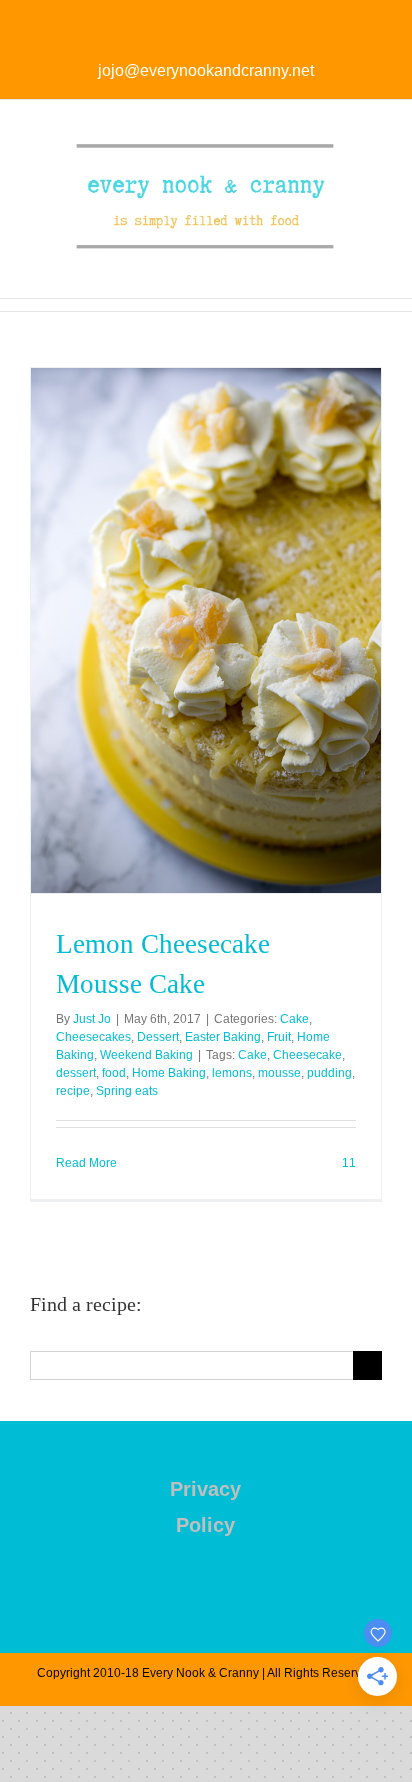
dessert (76, 1073)
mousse (279, 1073)
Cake (294, 1019)
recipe (73, 1091)
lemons (232, 1073)
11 (347, 1163)
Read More (86, 1163)
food (114, 1073)
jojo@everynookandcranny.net (206, 70)
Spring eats (127, 1091)
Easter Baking (223, 1037)
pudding (329, 1073)
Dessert (158, 1037)
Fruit (279, 1037)
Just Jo (92, 1019)
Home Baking (169, 1073)
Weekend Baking (146, 1055)
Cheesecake (307, 1055)
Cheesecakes (93, 1037)
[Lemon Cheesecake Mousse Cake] (206, 630)
